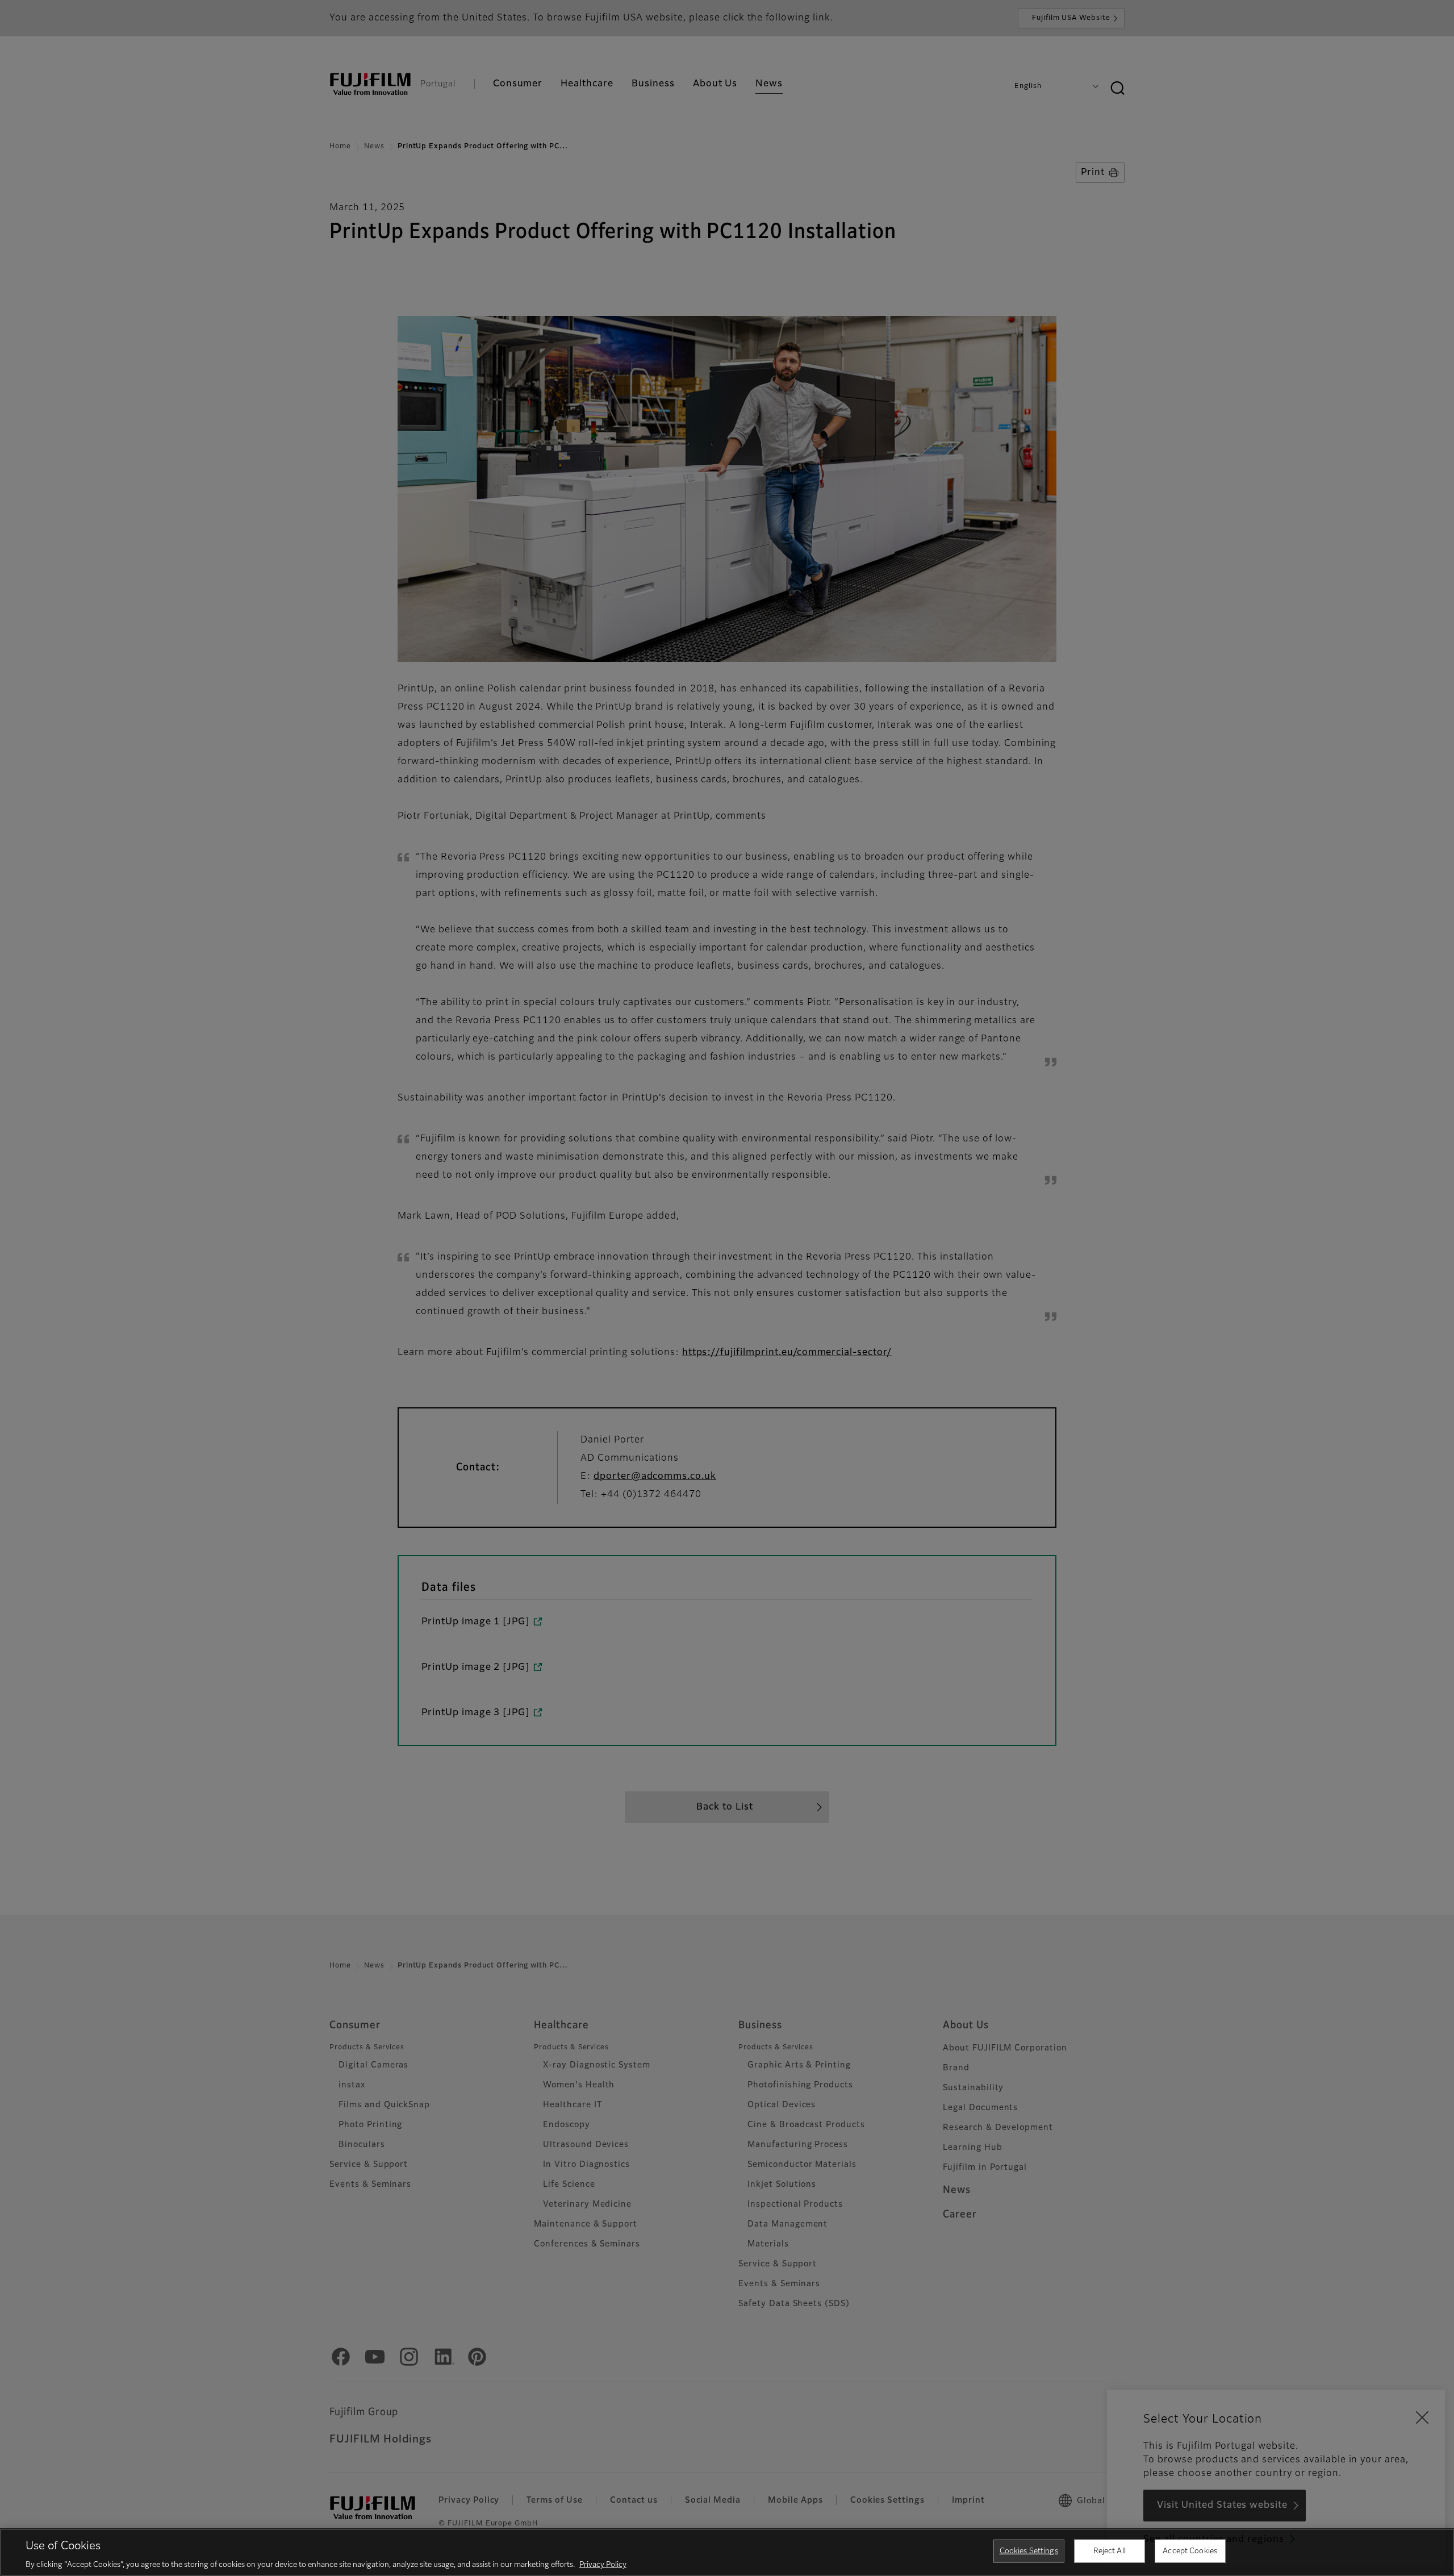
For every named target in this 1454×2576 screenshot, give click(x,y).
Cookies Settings (1029, 2551)
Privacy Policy (603, 2564)
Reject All (1110, 2551)
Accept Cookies (1190, 2551)
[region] (727, 2552)
